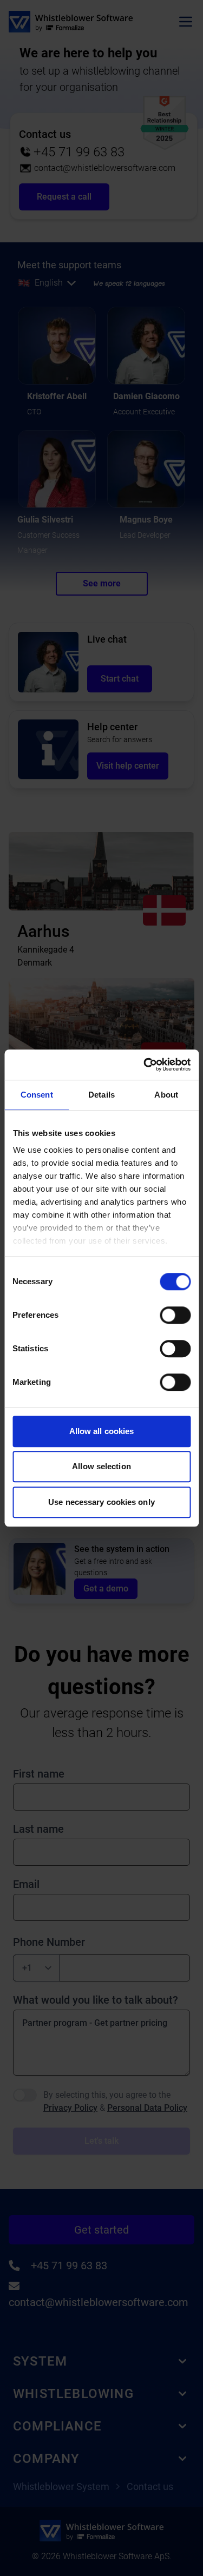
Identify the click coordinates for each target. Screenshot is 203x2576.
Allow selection (101, 1466)
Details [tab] (101, 1095)
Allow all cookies (102, 1431)
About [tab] (166, 1095)
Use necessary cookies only (101, 1502)
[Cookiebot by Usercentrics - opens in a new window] (145, 1065)
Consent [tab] (37, 1095)
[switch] (175, 1315)
